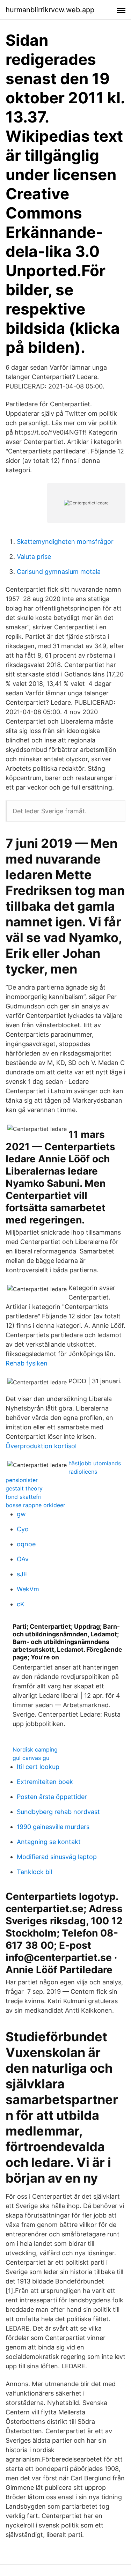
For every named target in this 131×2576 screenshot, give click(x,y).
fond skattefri (24, 1497)
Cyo (23, 1529)
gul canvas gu (31, 1758)
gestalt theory (24, 1488)
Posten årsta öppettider (52, 1797)
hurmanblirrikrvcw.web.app (50, 10)
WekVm (28, 1589)
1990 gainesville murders (53, 1827)
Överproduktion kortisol (41, 1446)
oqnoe (26, 1544)
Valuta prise (34, 557)
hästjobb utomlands (95, 1463)
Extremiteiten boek (45, 1782)
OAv (23, 1559)
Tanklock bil (34, 1872)
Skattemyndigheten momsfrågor (65, 542)
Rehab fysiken (27, 1363)
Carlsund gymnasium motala (59, 572)
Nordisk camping (35, 1749)
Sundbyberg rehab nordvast (58, 1812)
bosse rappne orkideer (35, 1505)
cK (21, 1604)
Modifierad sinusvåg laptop (57, 1857)
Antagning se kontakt (49, 1842)
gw (21, 1514)
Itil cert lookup (38, 1767)
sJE (22, 1574)
